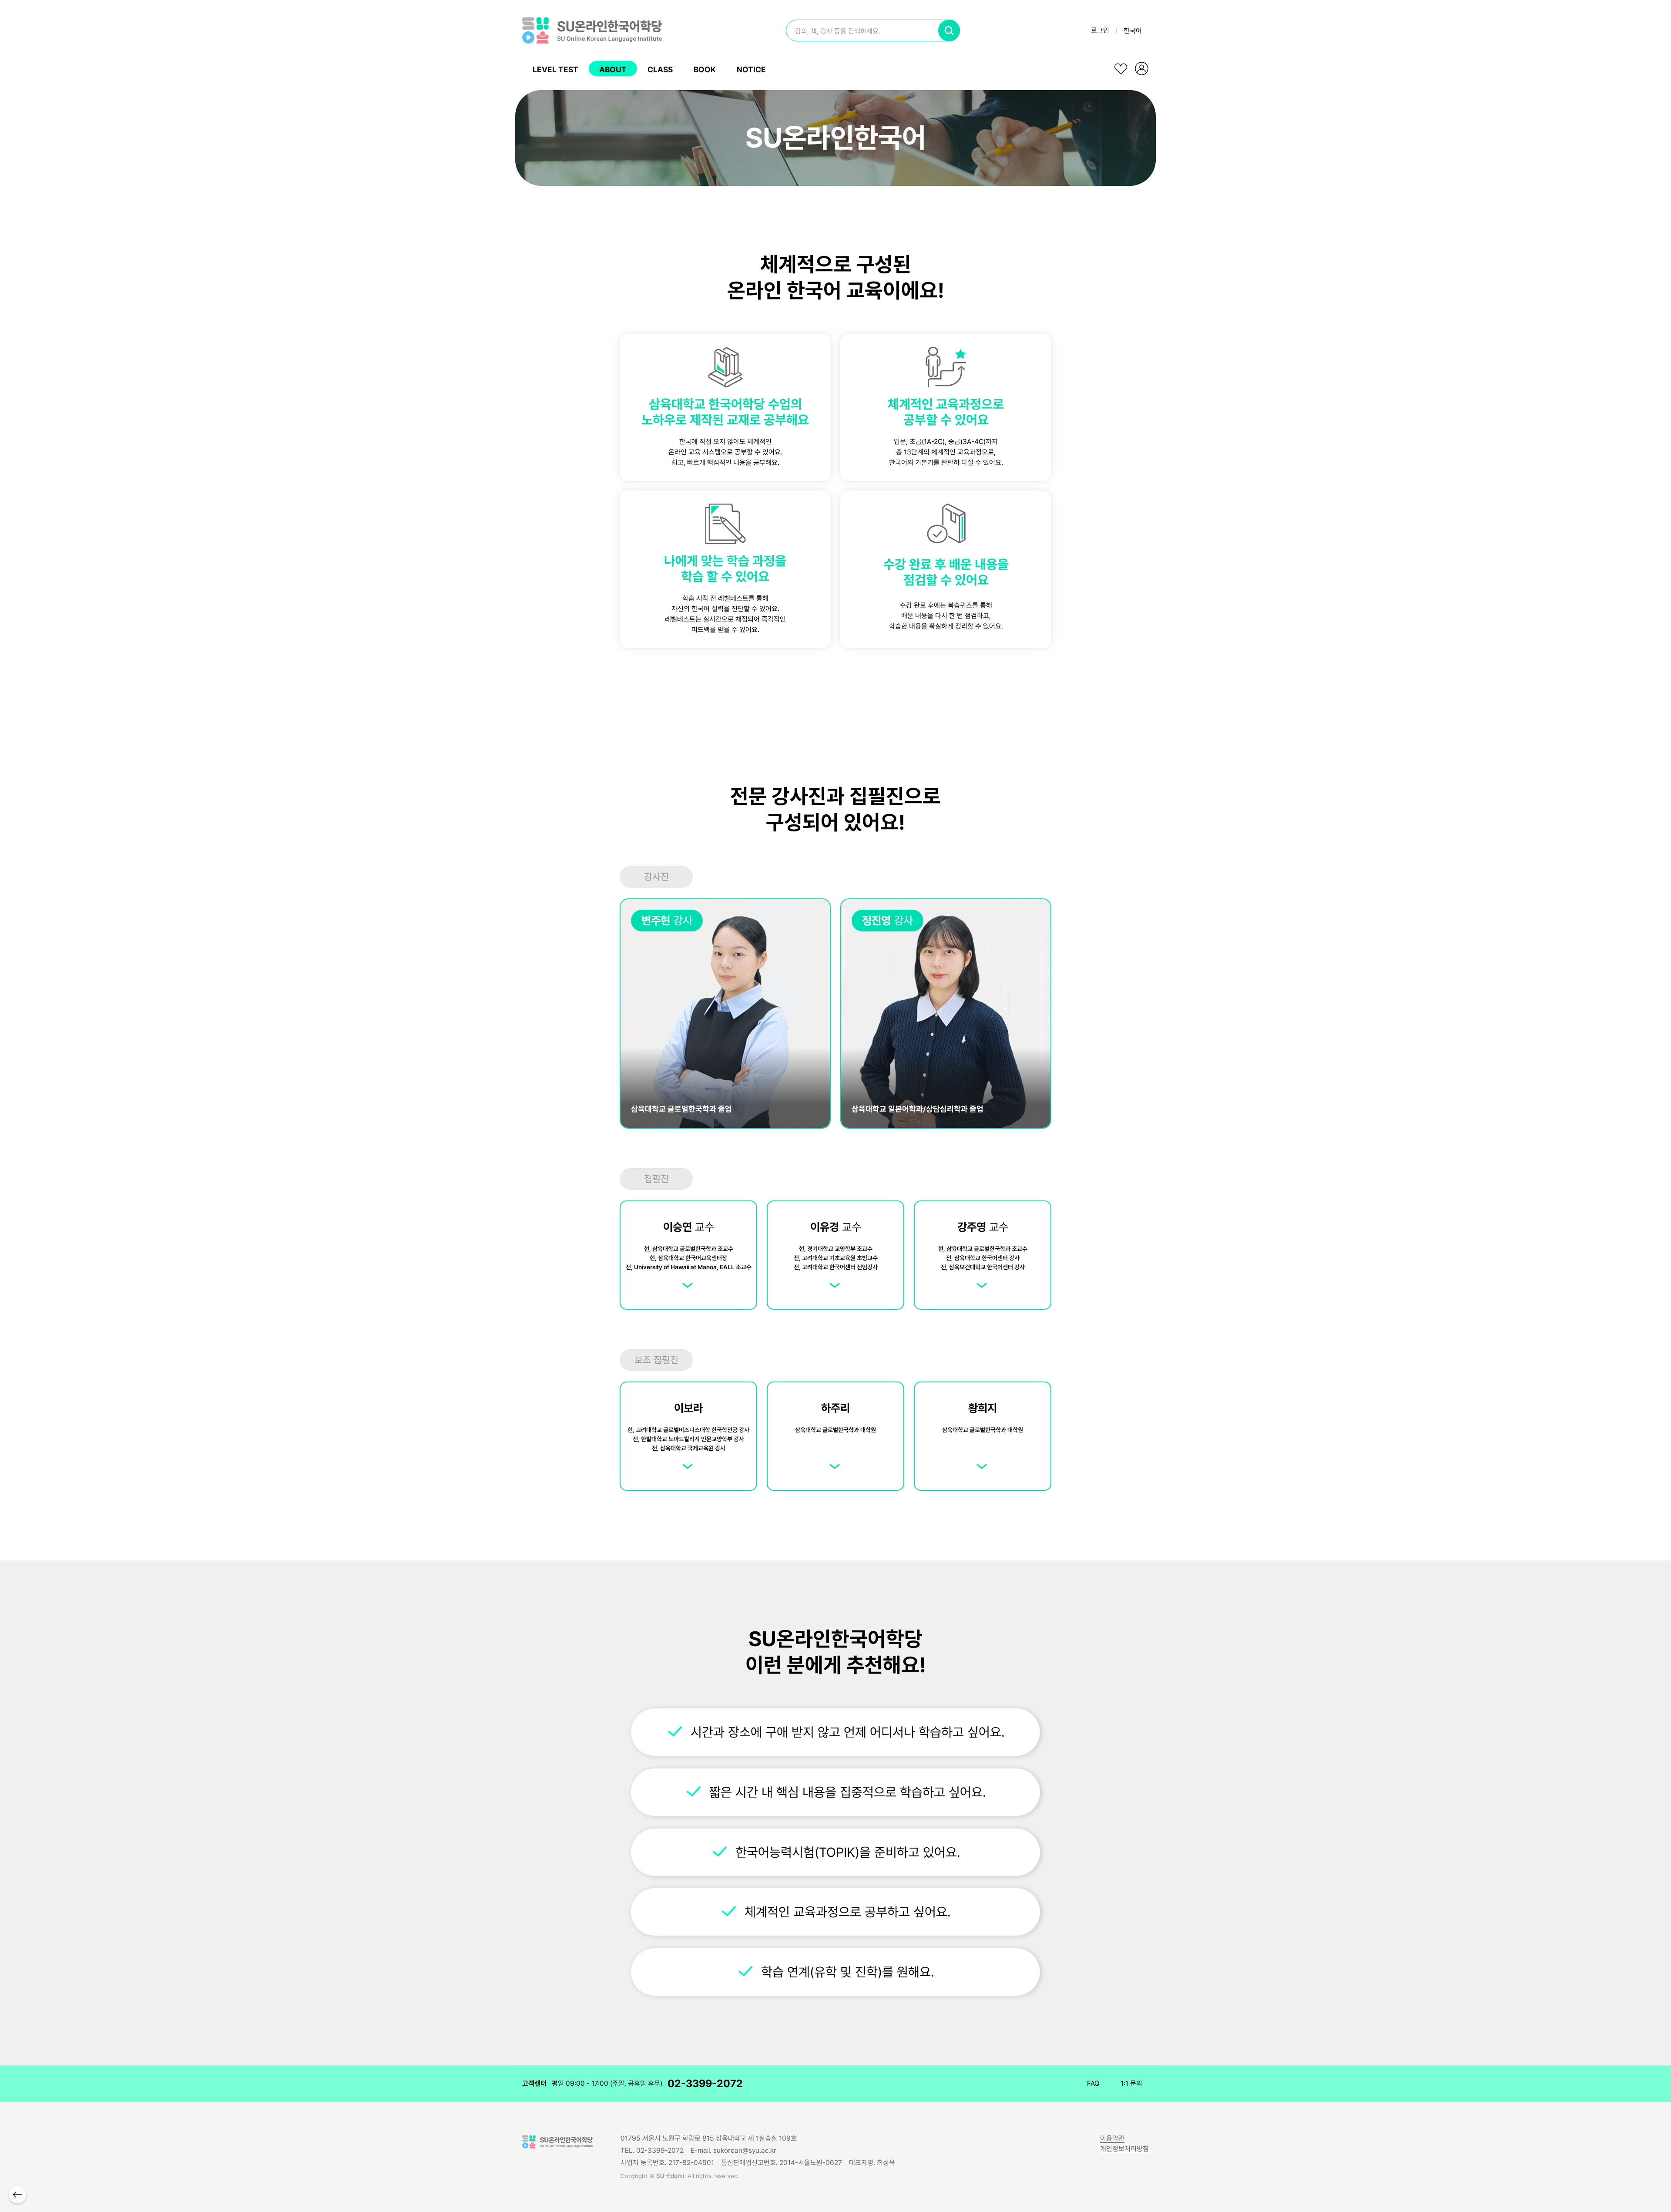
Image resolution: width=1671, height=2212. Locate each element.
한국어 (1133, 31)
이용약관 (1112, 2138)
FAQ (1093, 2083)
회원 (1142, 69)
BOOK (705, 69)
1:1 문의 (1131, 2083)
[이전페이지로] (17, 2195)
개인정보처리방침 (1124, 2149)
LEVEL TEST (555, 69)
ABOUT (613, 69)
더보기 (688, 1281)
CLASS (660, 69)
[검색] (949, 30)
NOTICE (751, 69)
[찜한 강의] (1121, 69)
